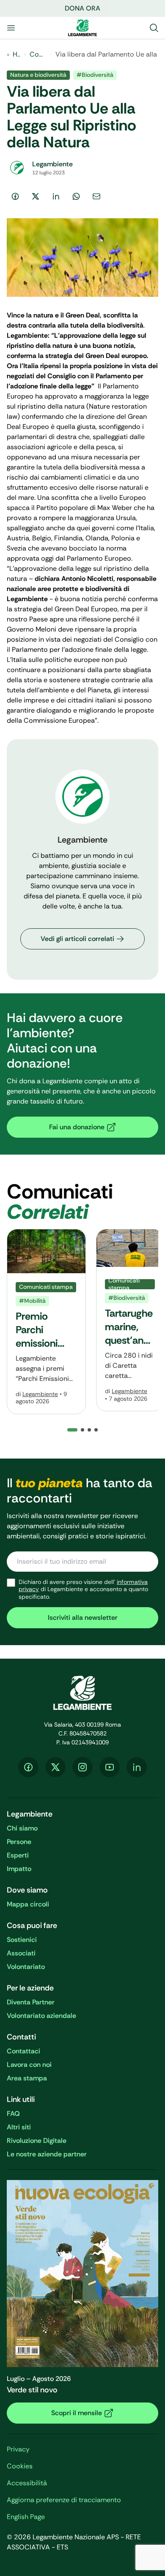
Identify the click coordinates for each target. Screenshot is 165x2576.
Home (16, 54)
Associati (21, 1953)
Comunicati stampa (38, 54)
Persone (19, 1842)
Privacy (18, 2449)
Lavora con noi (29, 2065)
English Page (26, 2517)
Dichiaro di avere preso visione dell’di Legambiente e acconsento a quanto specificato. (83, 1589)
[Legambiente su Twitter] (55, 1767)
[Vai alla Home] (82, 28)
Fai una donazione (77, 1127)
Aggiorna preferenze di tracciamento (64, 2500)
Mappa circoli (28, 1904)
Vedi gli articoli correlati (77, 939)
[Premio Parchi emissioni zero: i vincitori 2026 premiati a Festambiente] (46, 1322)
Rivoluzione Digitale (37, 2141)
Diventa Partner (31, 2002)
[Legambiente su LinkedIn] (137, 1767)
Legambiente (40, 1394)
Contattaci (23, 2051)
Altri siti (19, 2127)
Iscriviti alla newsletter (83, 1617)
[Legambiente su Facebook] (28, 1767)
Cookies (20, 2466)
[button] (82, 1430)
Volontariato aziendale (41, 2016)
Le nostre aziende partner (47, 2154)
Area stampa (27, 2078)
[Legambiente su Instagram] (82, 1767)
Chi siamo (22, 1828)
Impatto (19, 1869)
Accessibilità (27, 2483)
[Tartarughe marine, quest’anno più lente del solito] (130, 1320)
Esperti (18, 1855)
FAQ (13, 2114)
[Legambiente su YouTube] (110, 1767)
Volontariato (26, 1967)
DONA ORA (82, 8)
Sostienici (22, 1940)
